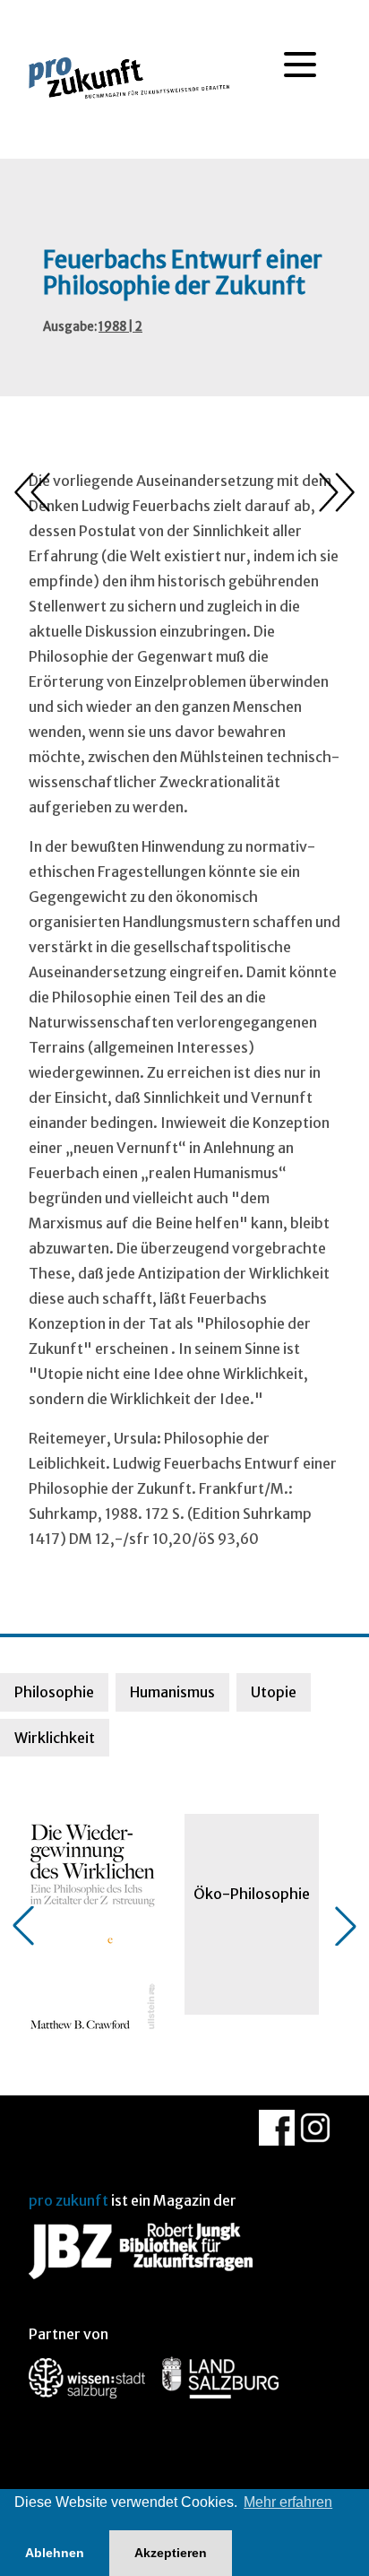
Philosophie (54, 1692)
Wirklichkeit (55, 1738)
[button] (23, 1926)
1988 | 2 (120, 327)
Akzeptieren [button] (171, 2553)
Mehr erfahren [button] (288, 2502)
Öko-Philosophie (252, 1894)
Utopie (274, 1692)
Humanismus (172, 1692)
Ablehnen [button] (55, 2553)
